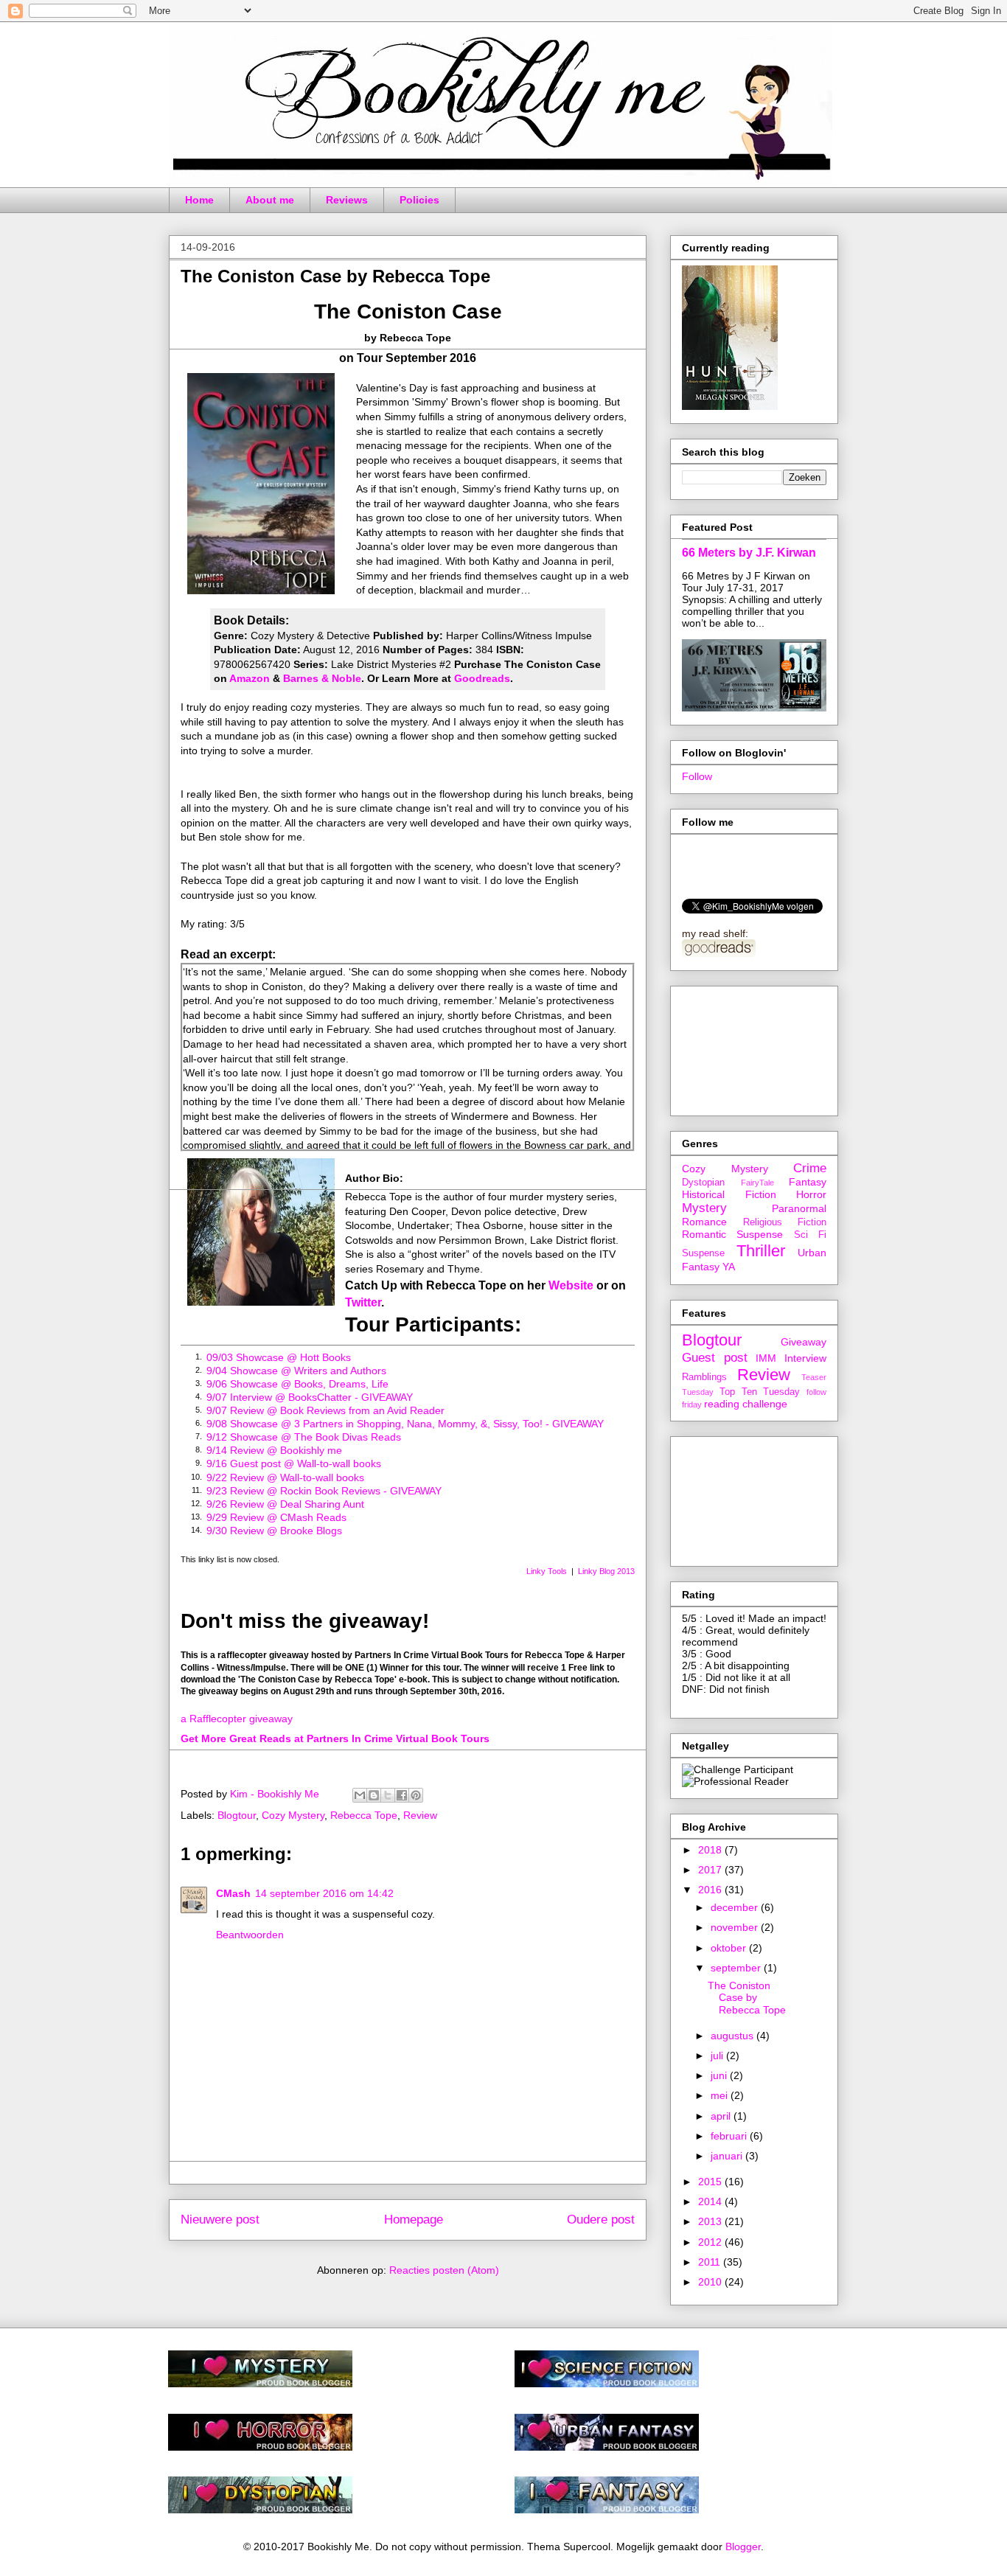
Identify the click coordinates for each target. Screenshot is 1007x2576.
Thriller (761, 1251)
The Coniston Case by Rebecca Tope (747, 1998)
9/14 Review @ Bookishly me (274, 1450)
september (737, 1968)
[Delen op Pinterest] (416, 1795)
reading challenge (746, 1404)
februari (730, 2136)
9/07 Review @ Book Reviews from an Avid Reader (325, 1410)
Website (571, 1285)
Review (420, 1815)
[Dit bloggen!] (374, 1795)
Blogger (743, 2547)
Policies (419, 200)
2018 (711, 1850)
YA (729, 1267)
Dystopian (703, 1183)
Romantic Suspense (732, 1234)
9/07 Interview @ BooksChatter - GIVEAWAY (310, 1397)
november (736, 1927)
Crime (810, 1168)
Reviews (347, 200)
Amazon (250, 678)
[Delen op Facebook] (402, 1795)
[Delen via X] (388, 1795)
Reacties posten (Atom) (444, 2270)
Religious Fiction (785, 1222)
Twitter (363, 1302)
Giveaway (804, 1342)
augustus (734, 2036)
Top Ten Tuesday (760, 1392)
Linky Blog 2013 (606, 1571)
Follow (697, 776)
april (722, 2116)
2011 (711, 2262)
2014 (711, 2201)
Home (199, 200)
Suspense (703, 1253)
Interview (805, 1358)
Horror (811, 1194)
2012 (711, 2242)
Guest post (715, 1358)
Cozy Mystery (293, 1815)
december (736, 1907)
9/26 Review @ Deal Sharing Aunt (285, 1504)
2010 (711, 2282)
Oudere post (601, 2220)
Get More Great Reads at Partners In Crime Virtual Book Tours (335, 1738)
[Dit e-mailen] (360, 1795)
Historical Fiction (729, 1194)
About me (270, 200)
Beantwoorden (250, 1935)
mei (721, 2095)
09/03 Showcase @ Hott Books (279, 1357)
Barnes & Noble (322, 678)
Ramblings (704, 1377)
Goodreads (482, 678)
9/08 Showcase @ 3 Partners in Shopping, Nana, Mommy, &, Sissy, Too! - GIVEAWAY (405, 1424)
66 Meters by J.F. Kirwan (749, 552)
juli (718, 2055)
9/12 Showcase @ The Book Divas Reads (304, 1437)
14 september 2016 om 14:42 (324, 1893)
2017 (711, 1870)
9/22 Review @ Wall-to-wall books (285, 1477)
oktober (730, 1948)
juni (720, 2075)
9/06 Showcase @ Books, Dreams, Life (297, 1384)
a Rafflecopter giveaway (237, 1719)
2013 (711, 2221)
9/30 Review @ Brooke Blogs (274, 1531)
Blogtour (237, 1815)
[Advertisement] (748, 1047)
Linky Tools (547, 1571)
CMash (233, 1893)
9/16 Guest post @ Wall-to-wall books (294, 1463)
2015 (711, 2182)
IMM (766, 1358)
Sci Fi (810, 1235)
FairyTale (757, 1183)
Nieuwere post (220, 2220)
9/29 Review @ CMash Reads (276, 1517)
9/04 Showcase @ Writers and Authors (296, 1371)
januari (728, 2156)
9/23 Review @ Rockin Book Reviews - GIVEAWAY (324, 1491)
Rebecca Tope (364, 1815)
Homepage (414, 2220)
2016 (711, 1890)
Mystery (704, 1208)
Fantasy (808, 1182)
